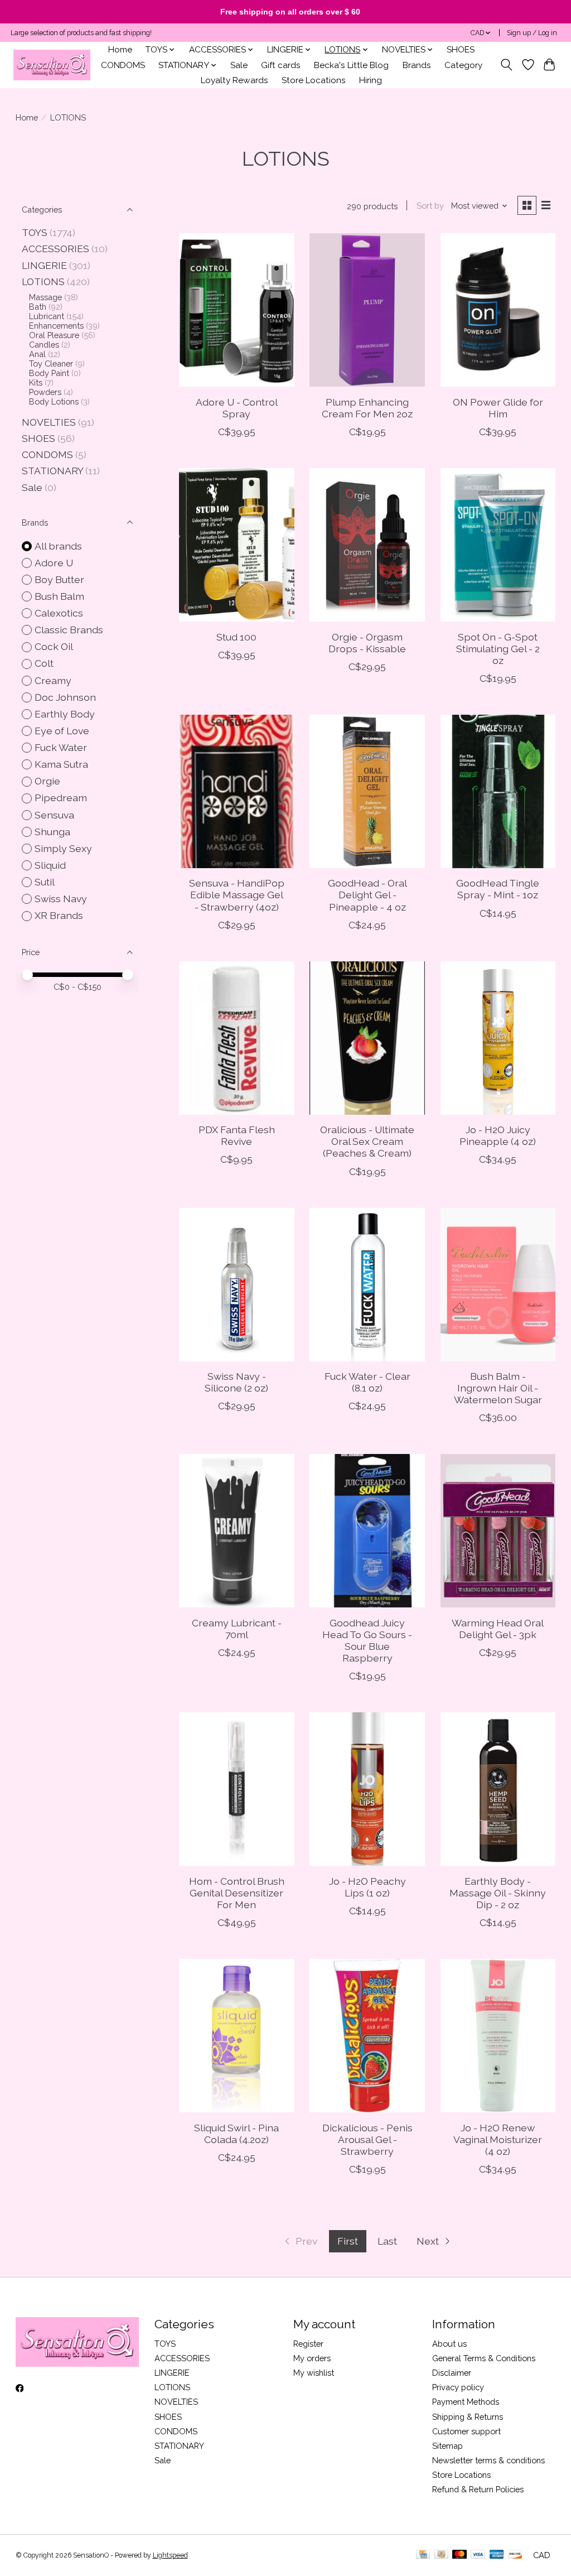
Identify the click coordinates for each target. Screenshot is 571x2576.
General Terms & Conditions (484, 2358)
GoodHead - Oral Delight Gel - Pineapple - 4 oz (367, 895)
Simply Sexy (63, 848)
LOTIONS (43, 281)
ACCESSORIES (55, 249)
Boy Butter (59, 579)
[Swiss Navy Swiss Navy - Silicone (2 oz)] (237, 1285)
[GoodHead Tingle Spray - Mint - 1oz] (498, 791)
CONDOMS (123, 65)
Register (308, 2344)
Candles (44, 345)
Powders (45, 392)
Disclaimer (452, 2373)
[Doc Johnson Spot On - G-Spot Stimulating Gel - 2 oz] (498, 545)
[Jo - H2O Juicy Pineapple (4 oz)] (498, 1038)
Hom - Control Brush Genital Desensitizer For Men (237, 1893)
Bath (38, 307)
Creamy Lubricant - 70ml (237, 1629)
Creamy (53, 680)
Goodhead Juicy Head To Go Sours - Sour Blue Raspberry (367, 1640)
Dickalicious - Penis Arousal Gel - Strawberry (367, 2139)
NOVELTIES (49, 422)
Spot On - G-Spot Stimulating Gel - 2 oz (498, 649)
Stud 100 (236, 637)
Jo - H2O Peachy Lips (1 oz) (367, 1887)
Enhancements (56, 326)
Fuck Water (61, 747)
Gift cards (281, 65)
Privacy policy (458, 2387)
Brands (417, 65)
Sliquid (50, 865)
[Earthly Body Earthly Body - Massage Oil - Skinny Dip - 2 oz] (498, 1789)
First (348, 2241)
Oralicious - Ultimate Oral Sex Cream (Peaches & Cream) (367, 1141)
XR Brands (59, 915)
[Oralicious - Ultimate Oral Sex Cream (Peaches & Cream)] (367, 1038)
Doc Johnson (65, 697)
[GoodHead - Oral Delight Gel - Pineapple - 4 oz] (367, 791)
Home (120, 50)
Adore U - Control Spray (237, 408)
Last (387, 2241)
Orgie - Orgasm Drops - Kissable (367, 643)
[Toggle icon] (506, 65)
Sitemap (447, 2446)
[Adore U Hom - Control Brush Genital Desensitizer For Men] (237, 1789)
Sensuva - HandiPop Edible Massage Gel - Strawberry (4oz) (237, 895)
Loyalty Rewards (234, 80)
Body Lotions (54, 401)
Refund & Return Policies (478, 2489)
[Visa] (478, 2555)
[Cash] (441, 2555)
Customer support (466, 2431)
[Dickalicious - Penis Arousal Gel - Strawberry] (367, 2036)
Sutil (45, 882)
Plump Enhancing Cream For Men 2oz (367, 408)
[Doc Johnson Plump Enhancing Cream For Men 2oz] (367, 310)
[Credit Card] (423, 2555)
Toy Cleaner (51, 363)
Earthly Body (65, 714)
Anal (37, 354)
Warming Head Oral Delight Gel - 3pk (498, 1629)
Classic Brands (69, 630)
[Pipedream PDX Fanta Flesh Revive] (237, 1038)
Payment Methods (466, 2402)
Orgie (47, 781)
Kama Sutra (61, 764)
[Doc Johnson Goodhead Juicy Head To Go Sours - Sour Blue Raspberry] (367, 1531)
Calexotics (59, 613)
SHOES (461, 50)
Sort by (430, 206)
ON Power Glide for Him (498, 408)
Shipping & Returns (468, 2417)
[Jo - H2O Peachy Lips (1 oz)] (367, 1789)
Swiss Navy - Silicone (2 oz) (236, 1382)
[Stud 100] (237, 545)
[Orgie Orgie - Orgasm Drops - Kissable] (367, 545)
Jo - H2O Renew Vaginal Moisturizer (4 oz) (498, 2139)
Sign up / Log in (532, 33)
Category (463, 65)
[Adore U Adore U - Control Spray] (237, 310)
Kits (36, 382)
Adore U (54, 563)
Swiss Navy (61, 899)
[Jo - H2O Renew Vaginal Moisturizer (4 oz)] (498, 2036)
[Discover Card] (515, 2555)
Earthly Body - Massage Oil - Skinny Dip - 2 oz (498, 1893)
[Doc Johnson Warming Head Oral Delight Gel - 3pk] (498, 1531)
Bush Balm (59, 596)
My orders (312, 2358)
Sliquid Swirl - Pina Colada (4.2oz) (236, 2134)
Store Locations (314, 80)
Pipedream (61, 798)
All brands (58, 546)
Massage (45, 297)
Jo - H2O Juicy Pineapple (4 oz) (498, 1135)
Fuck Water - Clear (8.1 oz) (367, 1382)
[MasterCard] (459, 2555)
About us (449, 2344)
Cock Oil (54, 646)
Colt (44, 663)
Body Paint (49, 373)
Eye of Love (62, 731)
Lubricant (47, 316)
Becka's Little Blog (351, 65)
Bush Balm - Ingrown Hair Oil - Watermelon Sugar (498, 1388)
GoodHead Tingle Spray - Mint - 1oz (498, 889)
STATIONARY (52, 471)
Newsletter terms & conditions (488, 2460)
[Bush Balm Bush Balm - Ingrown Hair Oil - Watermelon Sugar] (498, 1285)
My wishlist (314, 2373)
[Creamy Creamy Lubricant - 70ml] (237, 1531)
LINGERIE (44, 265)
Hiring (371, 80)
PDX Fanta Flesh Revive (237, 1135)
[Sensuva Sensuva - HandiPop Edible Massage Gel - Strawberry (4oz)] (237, 791)
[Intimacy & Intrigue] (52, 65)
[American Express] (497, 2555)
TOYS (35, 232)
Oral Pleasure (54, 335)
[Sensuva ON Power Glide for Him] (498, 310)
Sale (239, 65)
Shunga (52, 832)
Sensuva (54, 815)
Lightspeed (170, 2555)
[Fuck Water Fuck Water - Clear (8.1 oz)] (367, 1285)
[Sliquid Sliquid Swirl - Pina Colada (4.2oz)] (237, 2036)
